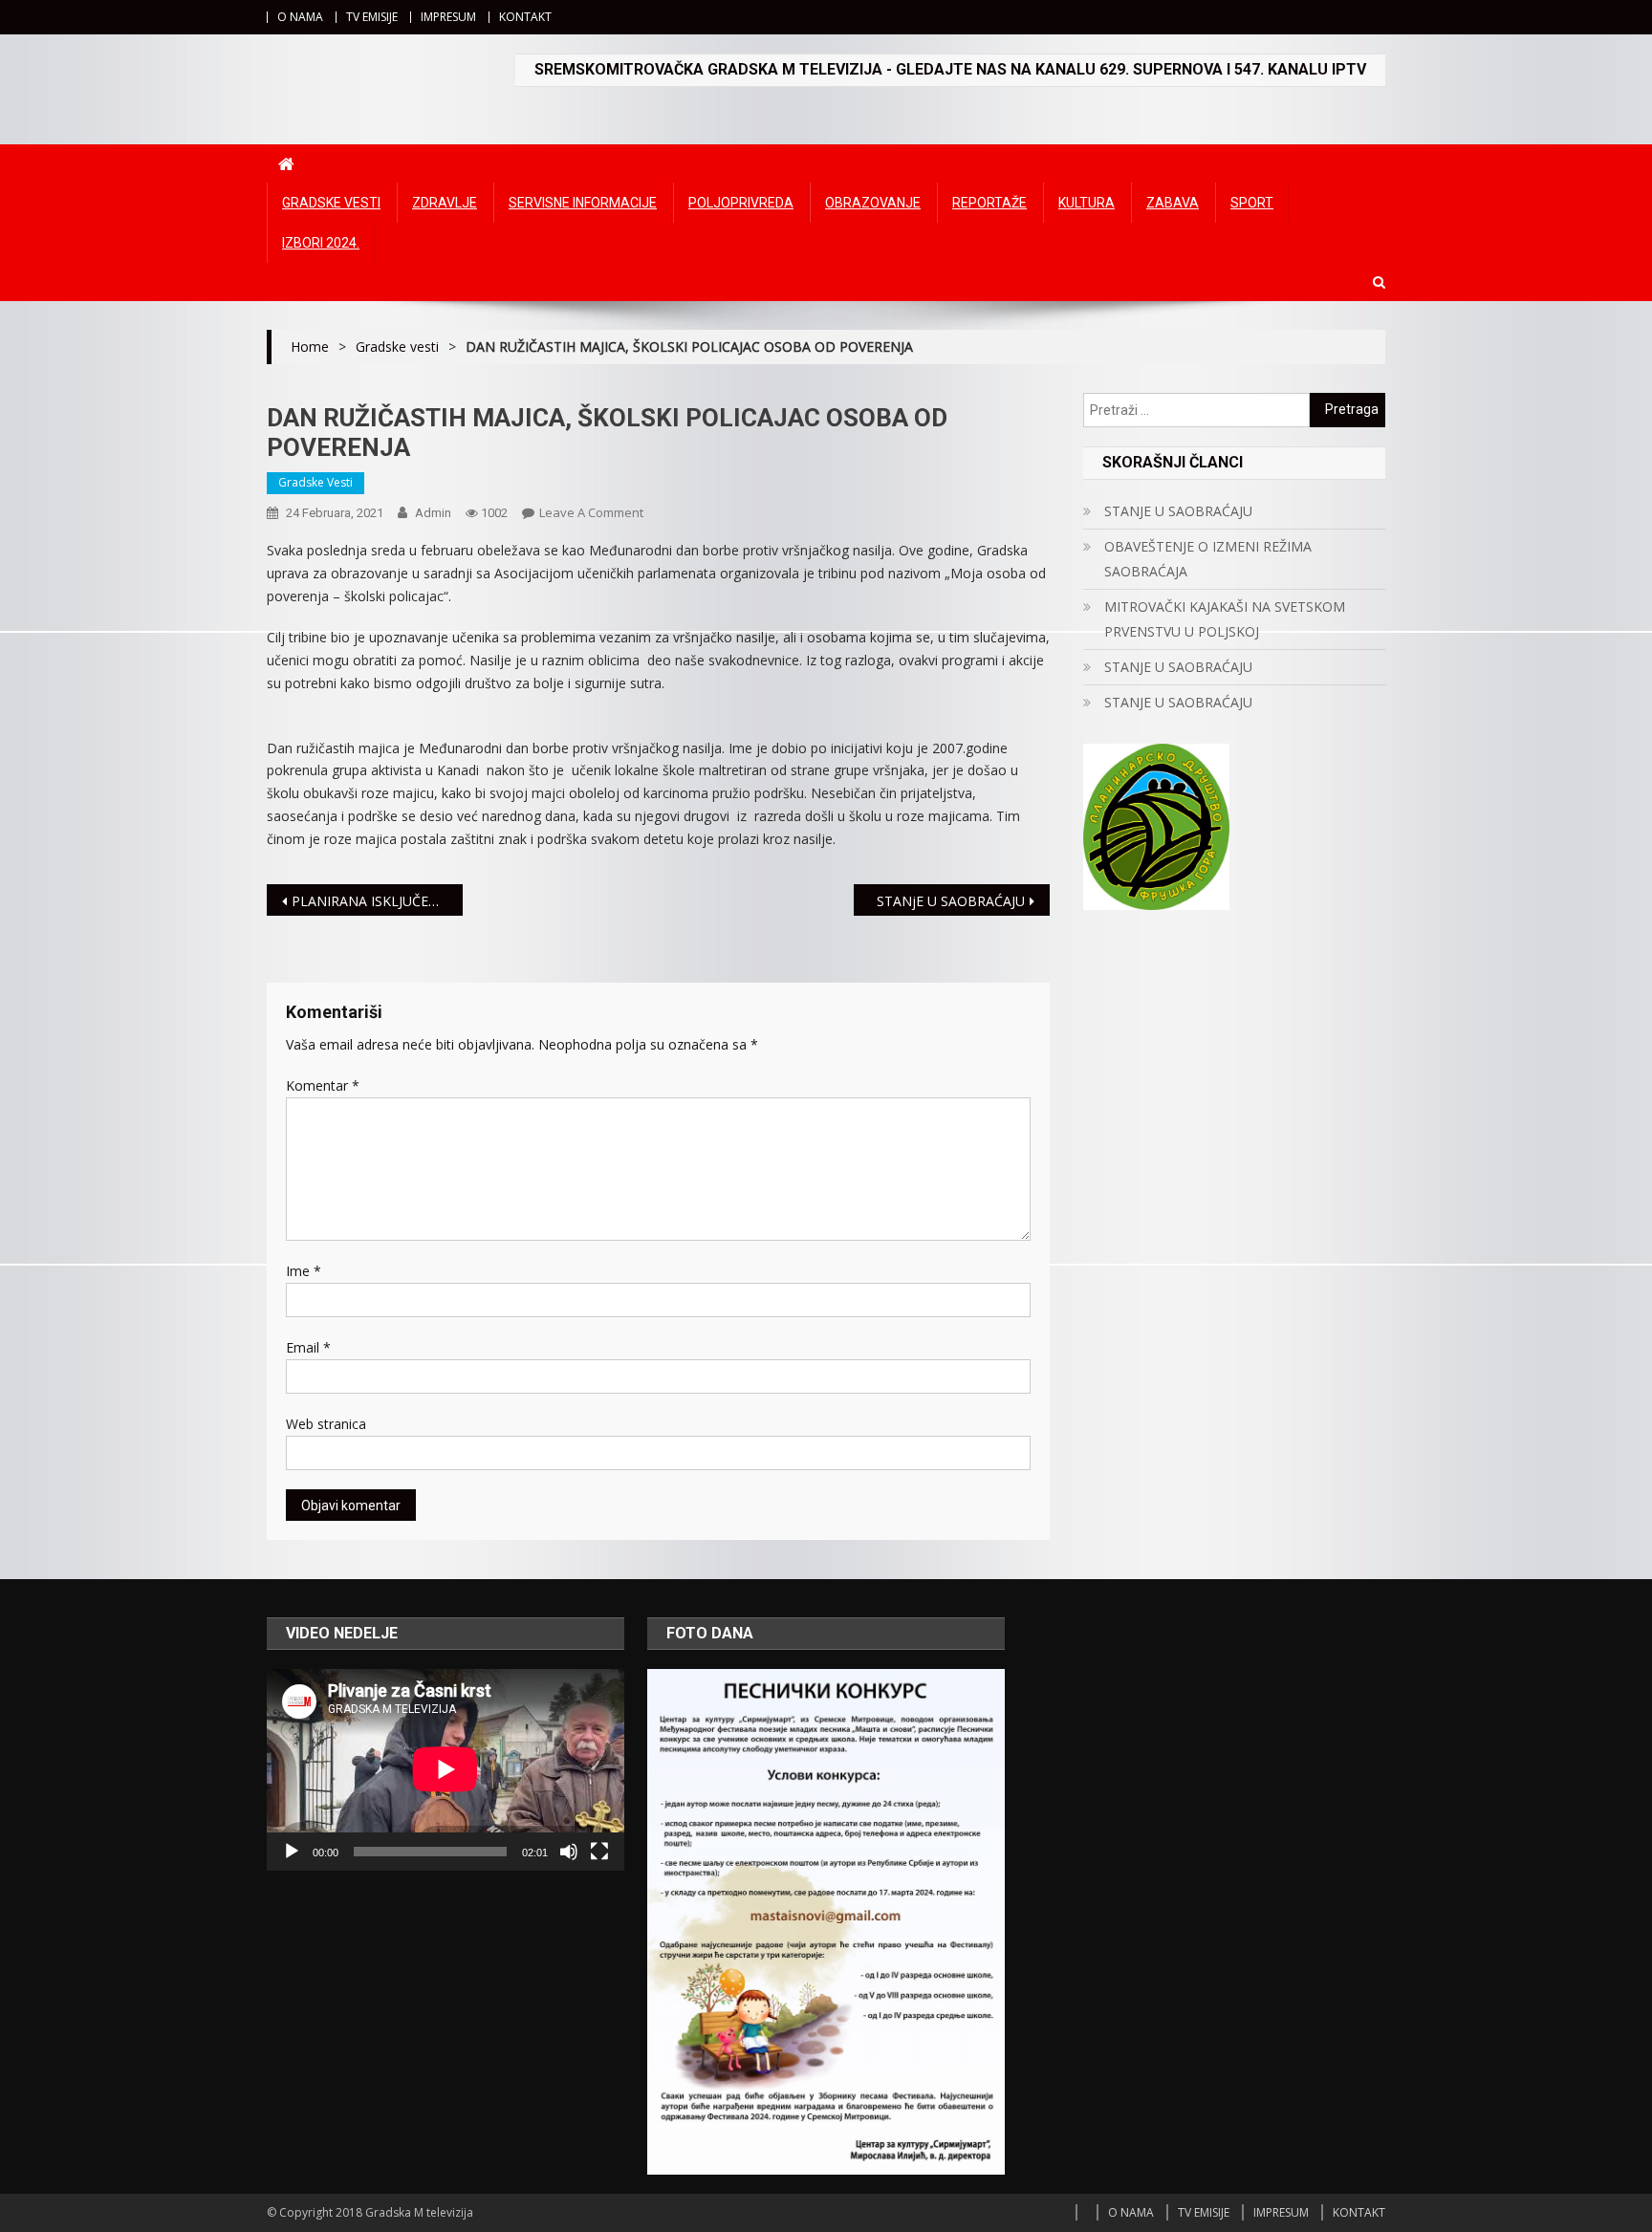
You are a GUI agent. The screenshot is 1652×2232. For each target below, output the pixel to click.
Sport (1252, 203)
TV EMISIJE (372, 17)
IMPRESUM (448, 17)
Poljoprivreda (741, 203)
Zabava (1173, 203)
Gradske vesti (331, 203)
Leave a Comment (591, 512)
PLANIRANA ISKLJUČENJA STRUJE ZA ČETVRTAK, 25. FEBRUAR (377, 901)
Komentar (323, 1085)
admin (433, 513)
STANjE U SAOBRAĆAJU (951, 901)
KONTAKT (525, 17)
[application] (446, 1769)
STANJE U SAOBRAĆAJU (1178, 511)
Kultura (1087, 203)
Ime (304, 1271)
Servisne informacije (583, 203)
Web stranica (326, 1424)
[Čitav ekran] (599, 1852)
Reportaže (989, 203)
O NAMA (300, 17)
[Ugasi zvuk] (569, 1852)
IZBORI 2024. (321, 243)
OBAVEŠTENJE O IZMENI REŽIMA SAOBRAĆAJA (1208, 559)
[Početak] (292, 1852)
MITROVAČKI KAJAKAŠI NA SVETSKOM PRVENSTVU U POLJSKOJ (1225, 619)
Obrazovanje (873, 203)
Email (308, 1347)
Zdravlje (445, 203)
